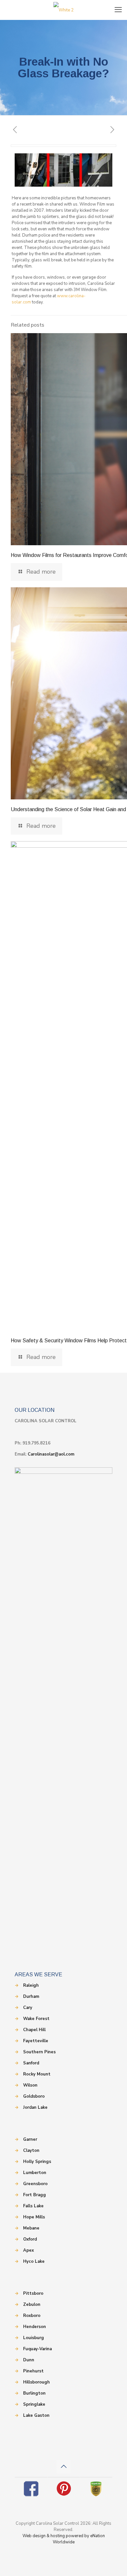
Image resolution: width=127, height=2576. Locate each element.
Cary (28, 2008)
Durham (31, 1997)
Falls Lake (33, 2206)
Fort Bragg (35, 2195)
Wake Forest (36, 2019)
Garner (30, 2139)
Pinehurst (33, 2371)
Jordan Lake (35, 2107)
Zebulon (32, 2305)
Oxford (30, 2239)
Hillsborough (36, 2382)
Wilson (30, 2085)
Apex (28, 2250)
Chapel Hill (34, 2030)
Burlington (34, 2393)
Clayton (31, 2151)
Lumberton (35, 2173)
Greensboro (35, 2184)
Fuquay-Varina (37, 2349)
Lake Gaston (36, 2415)
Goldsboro (34, 2096)
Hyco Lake (34, 2261)
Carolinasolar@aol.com (51, 1454)
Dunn (29, 2360)
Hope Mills (34, 2217)
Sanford (31, 2063)
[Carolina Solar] (63, 10)
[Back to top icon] (63, 2467)
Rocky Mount (37, 2074)
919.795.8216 (36, 1443)
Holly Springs (37, 2162)
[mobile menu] (118, 10)
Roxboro (32, 2316)
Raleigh (31, 1985)
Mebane (31, 2228)
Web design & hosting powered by (56, 2536)
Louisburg (34, 2338)
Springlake (34, 2404)
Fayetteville (36, 2041)
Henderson (35, 2327)
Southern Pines (39, 2052)
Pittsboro (33, 2293)
